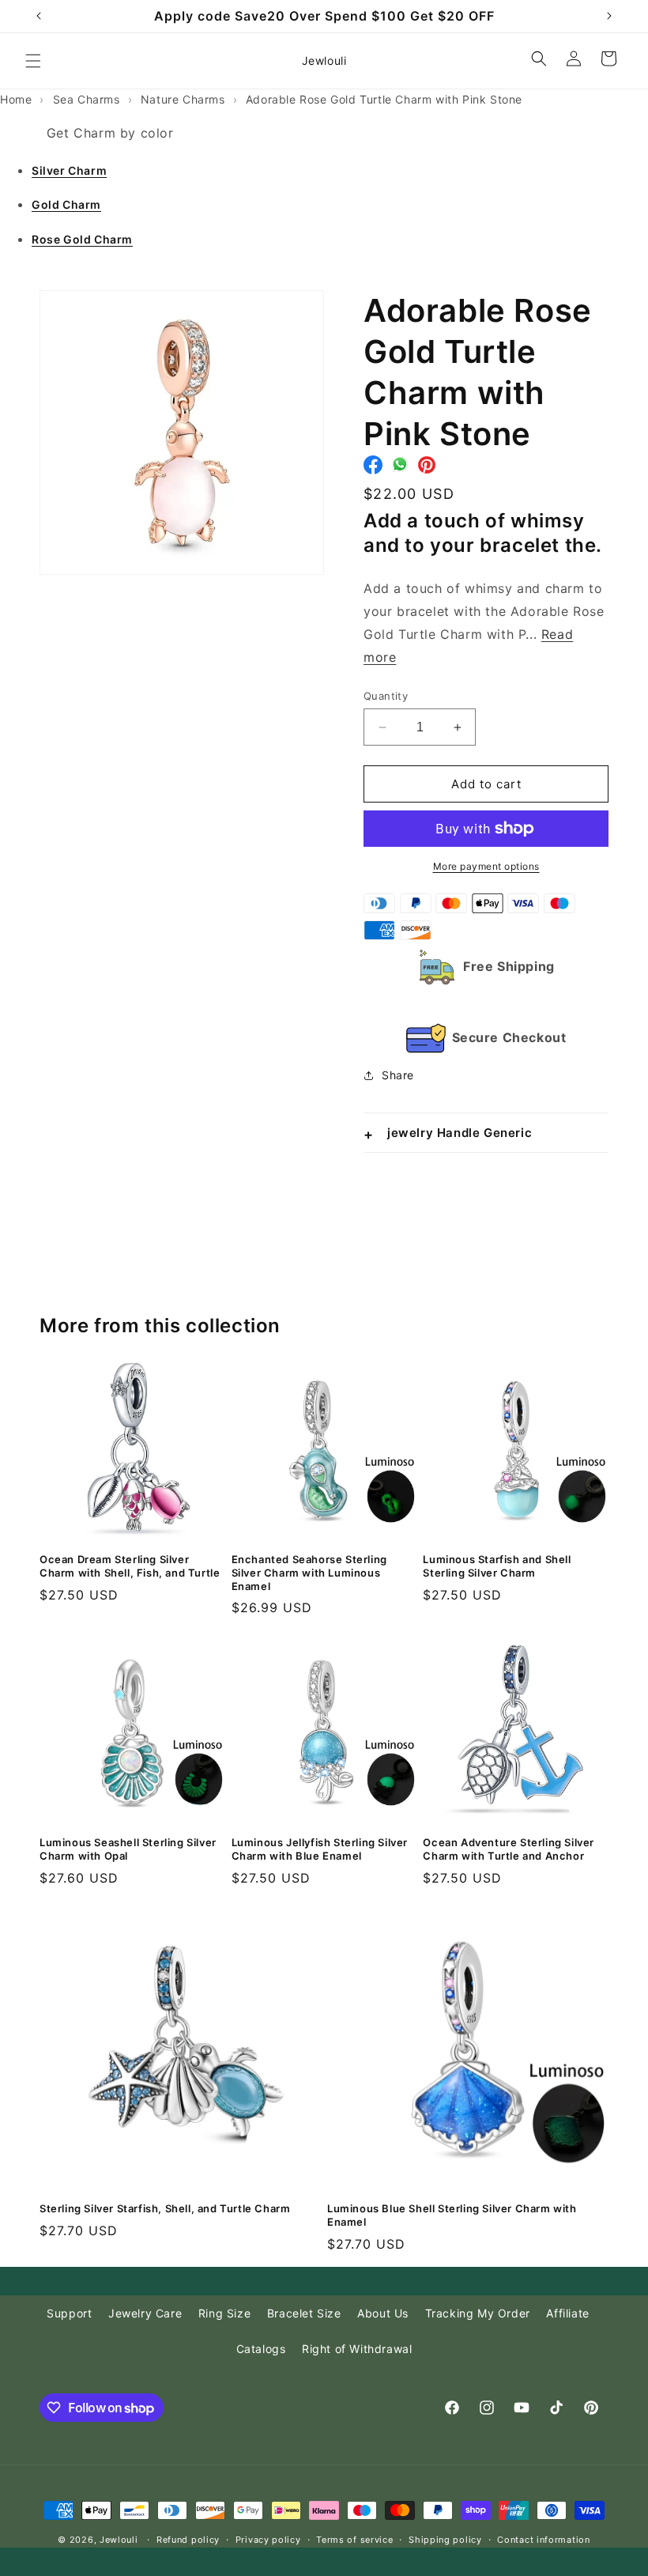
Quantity (386, 696)
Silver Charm (69, 170)
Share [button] (398, 1075)
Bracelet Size (304, 2313)
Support (69, 2313)
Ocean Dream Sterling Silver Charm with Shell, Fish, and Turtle (130, 1566)
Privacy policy (268, 2540)
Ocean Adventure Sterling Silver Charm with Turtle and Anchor (509, 1849)
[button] (33, 61)
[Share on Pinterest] (427, 469)
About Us (383, 2313)
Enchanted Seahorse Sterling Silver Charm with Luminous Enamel (309, 1573)
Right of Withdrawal (357, 2349)
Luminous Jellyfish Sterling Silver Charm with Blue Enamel (320, 1849)
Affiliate (567, 2313)
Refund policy (188, 2540)
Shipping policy (445, 2540)
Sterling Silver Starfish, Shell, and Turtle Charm (165, 2208)
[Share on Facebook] (373, 469)
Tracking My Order (478, 2313)
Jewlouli (119, 2540)
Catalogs (261, 2349)
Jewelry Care (145, 2313)
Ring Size (224, 2313)
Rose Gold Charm (82, 239)
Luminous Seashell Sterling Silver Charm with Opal (128, 1849)
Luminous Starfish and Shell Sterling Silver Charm (497, 1566)
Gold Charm (66, 204)
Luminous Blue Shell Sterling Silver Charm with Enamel (452, 2215)
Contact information (543, 2540)
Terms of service (354, 2540)
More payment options (486, 866)
